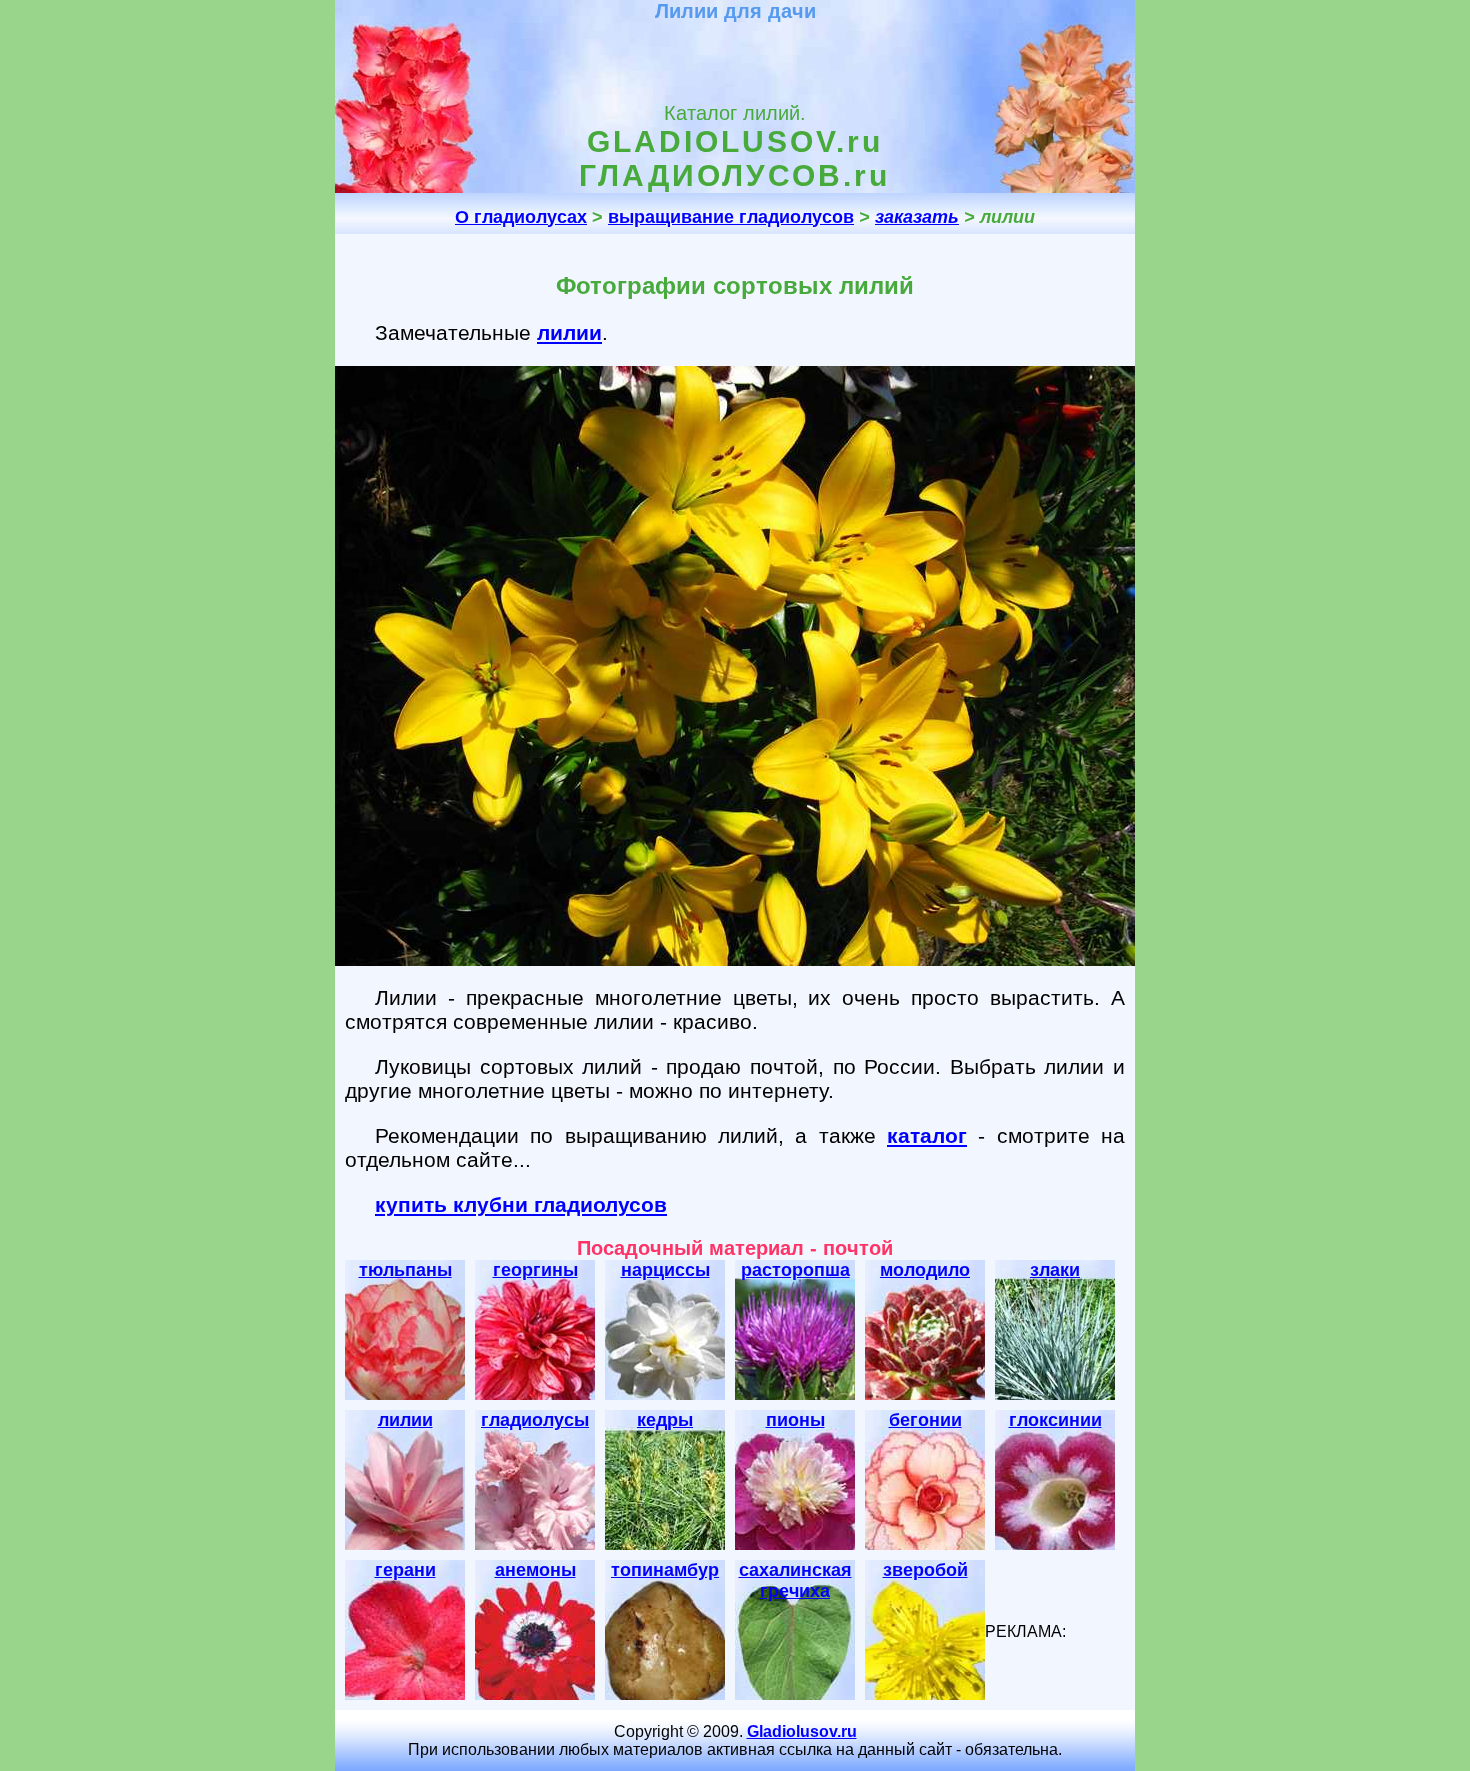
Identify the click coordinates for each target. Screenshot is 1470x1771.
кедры (665, 1420)
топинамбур (665, 1570)
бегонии (925, 1420)
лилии (569, 332)
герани (405, 1570)
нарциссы (665, 1270)
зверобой (925, 1570)
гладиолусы (535, 1420)
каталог (927, 1135)
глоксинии (1055, 1420)
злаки (1055, 1270)
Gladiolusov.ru (802, 1731)
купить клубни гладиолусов (521, 1204)
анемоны (535, 1570)
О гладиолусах (521, 217)
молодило (925, 1270)
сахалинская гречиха (795, 1580)
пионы (795, 1420)
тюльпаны (405, 1270)
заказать (917, 217)
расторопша (795, 1270)
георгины (535, 1270)
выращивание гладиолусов (731, 217)
